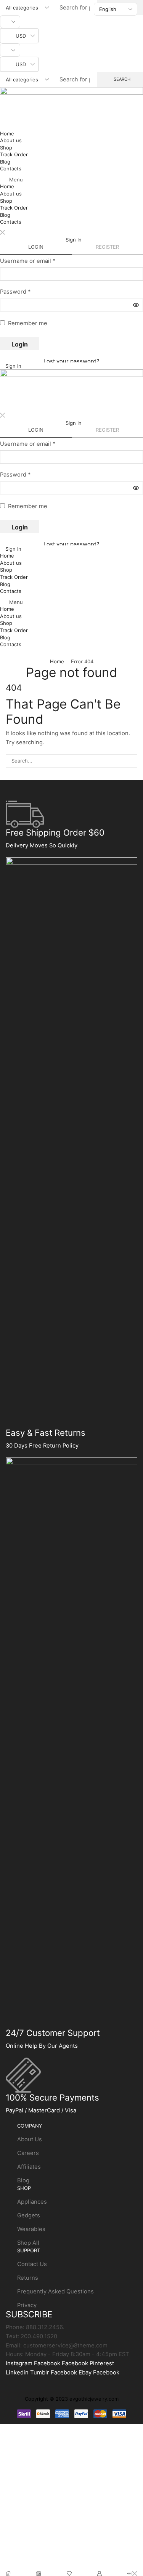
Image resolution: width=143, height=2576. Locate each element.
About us (11, 140)
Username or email (28, 261)
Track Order (14, 154)
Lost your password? (71, 361)
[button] (71, 180)
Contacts (11, 168)
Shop (6, 148)
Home (7, 133)
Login (20, 344)
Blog (5, 162)
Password (15, 292)
